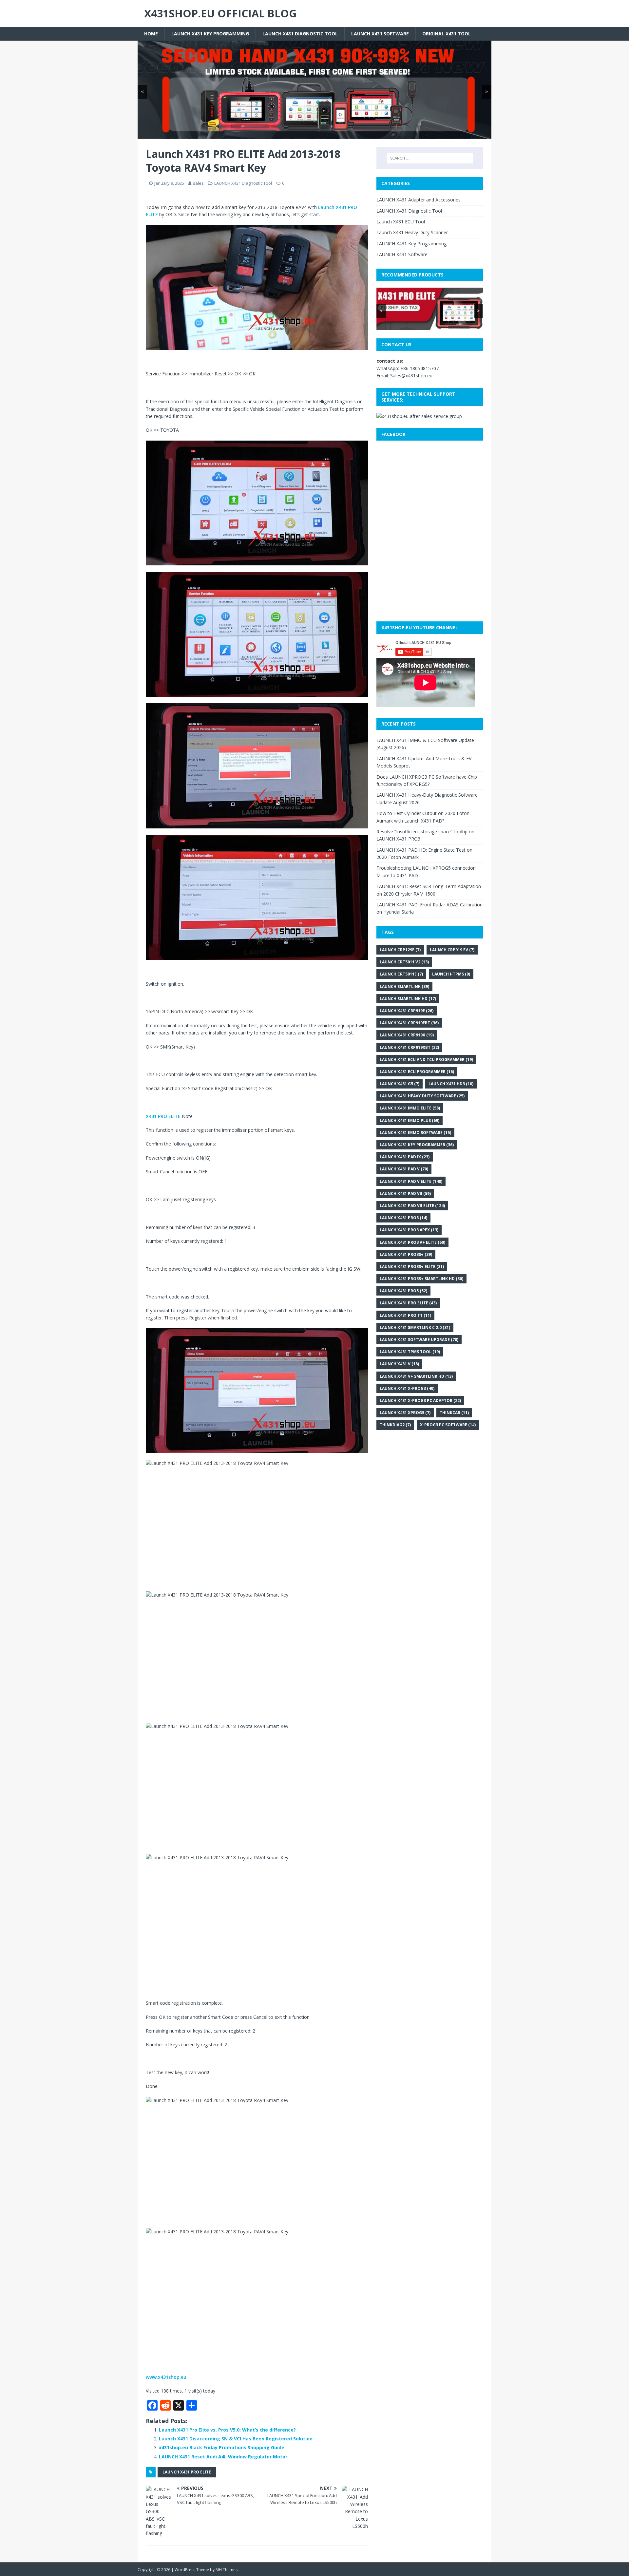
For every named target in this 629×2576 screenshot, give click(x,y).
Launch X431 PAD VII (405, 1193)
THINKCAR (454, 1413)
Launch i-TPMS (451, 974)
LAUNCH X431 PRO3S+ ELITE (412, 1267)
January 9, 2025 (169, 183)
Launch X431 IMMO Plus (410, 1120)
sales (198, 183)
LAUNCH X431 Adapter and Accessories (419, 200)
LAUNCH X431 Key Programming (210, 34)
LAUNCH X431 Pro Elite (187, 2472)
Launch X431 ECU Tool (401, 222)
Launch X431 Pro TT (405, 1315)
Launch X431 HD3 (451, 1084)
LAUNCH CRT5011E (401, 974)
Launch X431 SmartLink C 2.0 (415, 1327)
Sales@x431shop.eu (411, 376)
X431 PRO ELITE (163, 1116)
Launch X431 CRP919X (407, 1035)
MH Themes (227, 2570)
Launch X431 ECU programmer (417, 1072)
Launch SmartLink (404, 986)
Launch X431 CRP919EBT (409, 1023)
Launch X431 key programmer (417, 1145)
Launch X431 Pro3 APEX (409, 1230)
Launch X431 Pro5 (403, 1291)
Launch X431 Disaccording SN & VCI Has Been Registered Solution (236, 2439)
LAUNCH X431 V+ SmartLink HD (416, 1376)
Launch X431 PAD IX (405, 1157)
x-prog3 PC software (448, 1425)
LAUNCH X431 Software (380, 34)
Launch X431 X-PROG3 (407, 1388)
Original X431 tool (447, 34)
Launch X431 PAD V (404, 1169)
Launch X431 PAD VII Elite (412, 1206)
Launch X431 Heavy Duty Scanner (412, 232)
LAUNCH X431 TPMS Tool (410, 1352)
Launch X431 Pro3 (403, 1218)
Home (151, 34)
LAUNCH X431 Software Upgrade (419, 1340)
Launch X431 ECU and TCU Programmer (426, 1060)
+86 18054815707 (419, 368)
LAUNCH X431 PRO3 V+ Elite (412, 1242)
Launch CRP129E (400, 950)
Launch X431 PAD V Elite (411, 1181)
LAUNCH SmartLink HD (408, 999)
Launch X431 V (399, 1364)
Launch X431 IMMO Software (415, 1133)
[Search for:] (430, 158)
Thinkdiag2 (395, 1425)
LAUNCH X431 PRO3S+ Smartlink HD (421, 1279)
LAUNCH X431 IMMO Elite (410, 1108)
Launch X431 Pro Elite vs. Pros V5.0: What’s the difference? (227, 2430)
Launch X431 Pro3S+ (406, 1254)
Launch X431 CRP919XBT (409, 1047)
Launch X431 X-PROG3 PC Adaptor (420, 1401)
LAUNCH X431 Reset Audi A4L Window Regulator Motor (223, 2457)
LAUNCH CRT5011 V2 (404, 962)
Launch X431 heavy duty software (422, 1096)
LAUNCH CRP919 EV (452, 950)
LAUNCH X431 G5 (400, 1084)
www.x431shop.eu (166, 2377)
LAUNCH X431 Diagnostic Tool (300, 34)
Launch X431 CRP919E (407, 1011)
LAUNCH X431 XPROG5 (405, 1413)
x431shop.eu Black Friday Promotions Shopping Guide (222, 2447)
